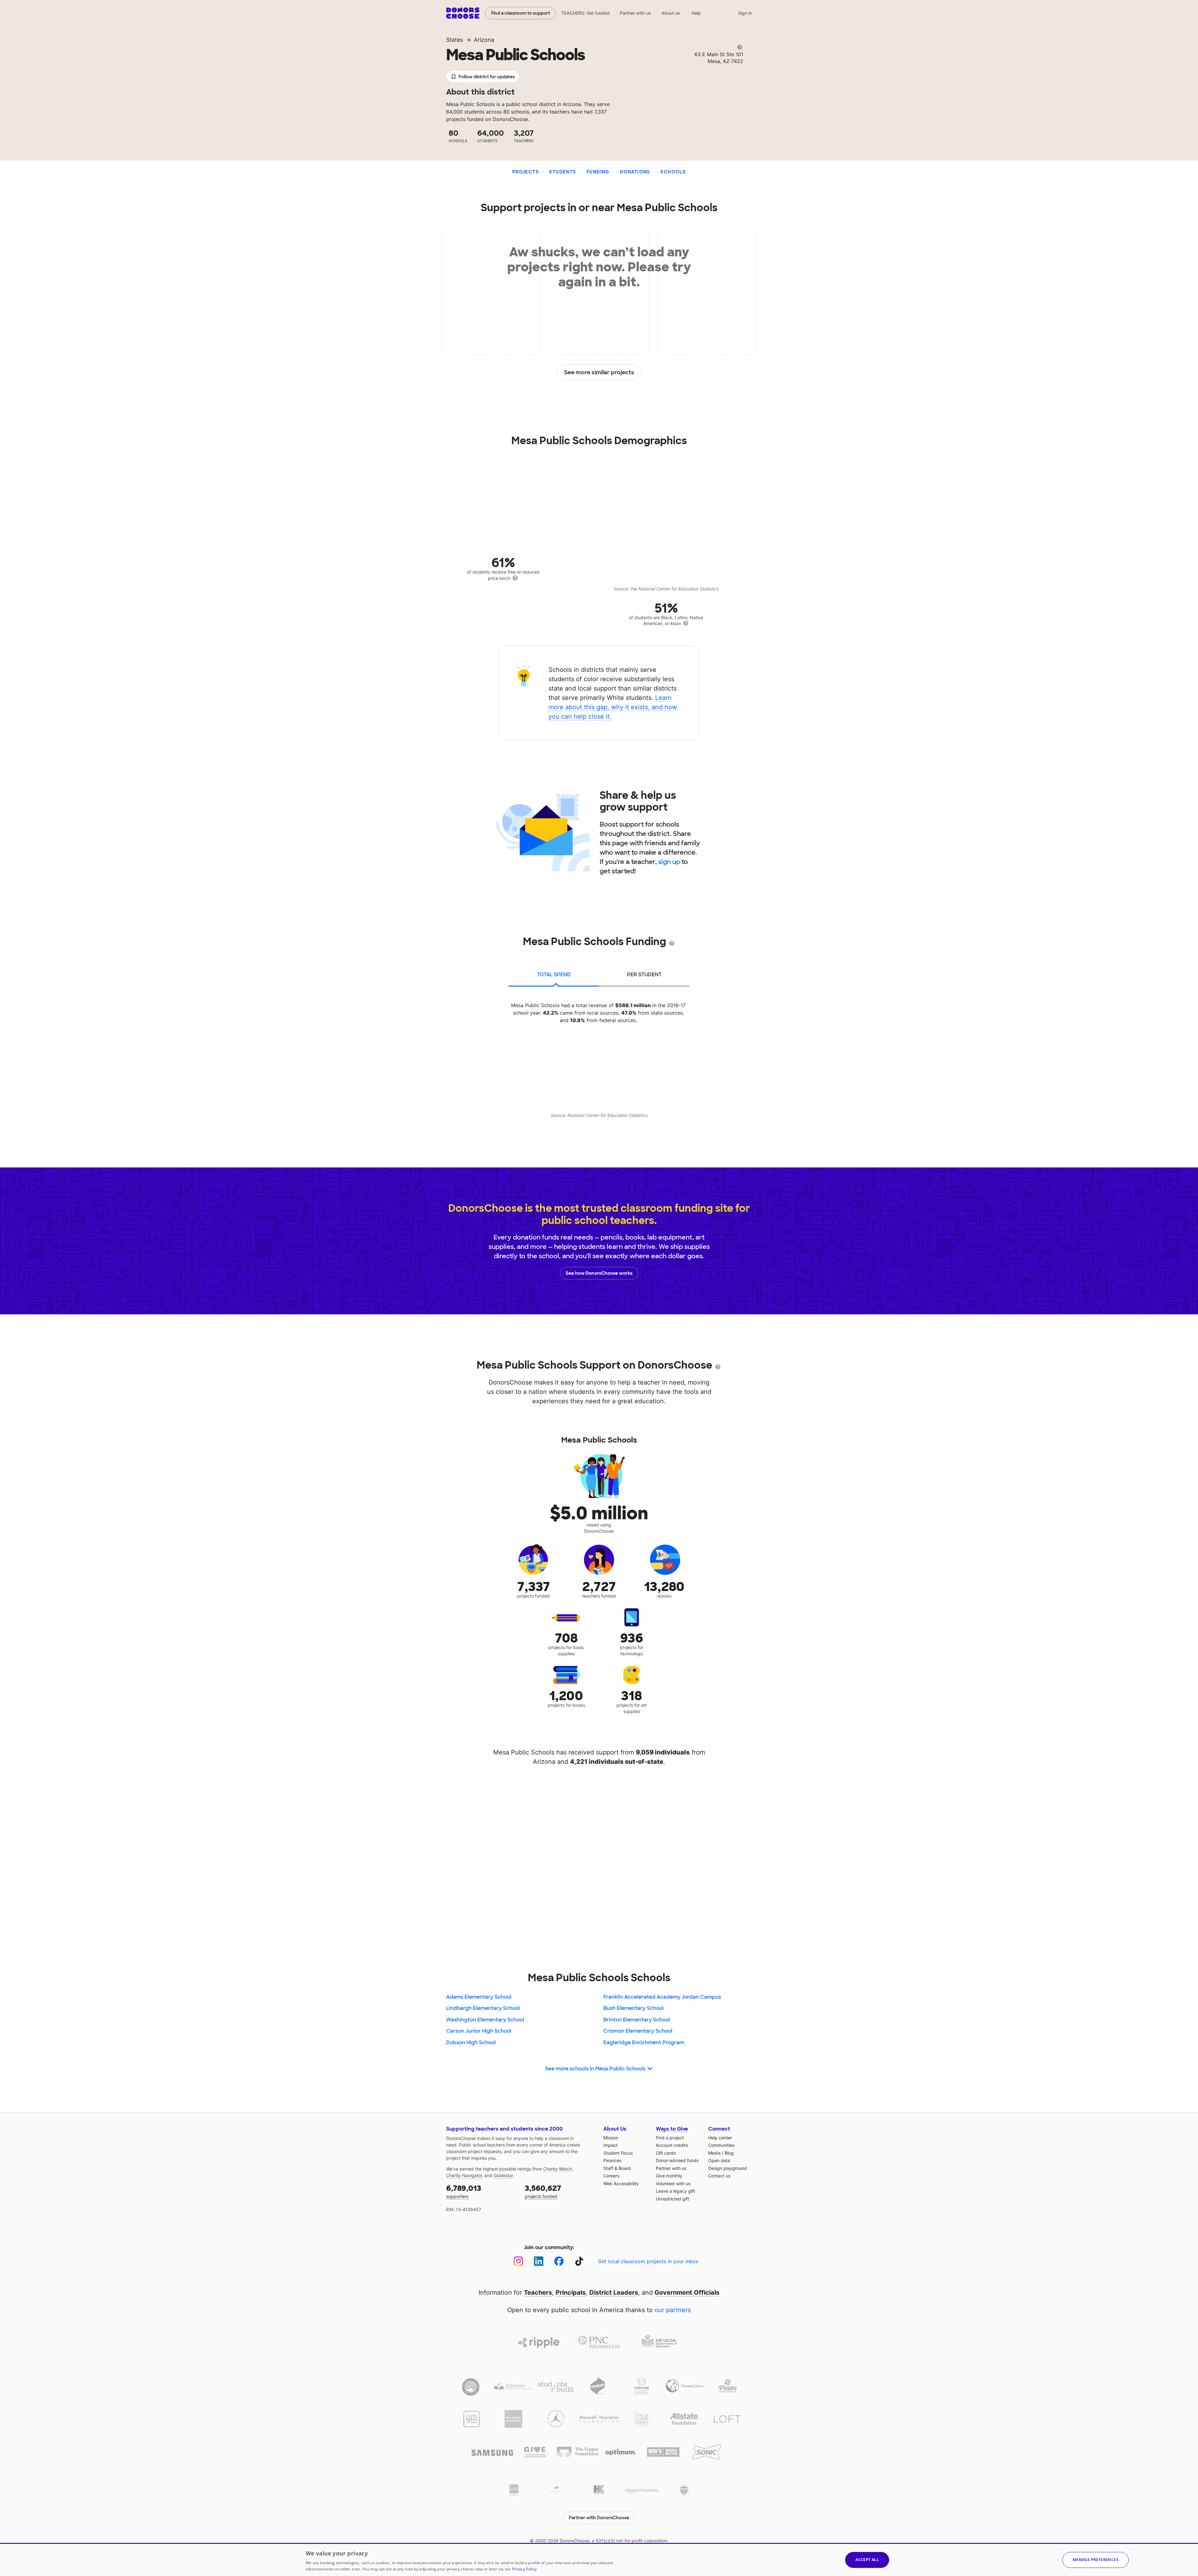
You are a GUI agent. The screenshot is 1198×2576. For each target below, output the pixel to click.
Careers (611, 2176)
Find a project (670, 2138)
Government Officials (687, 2292)
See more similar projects (599, 372)
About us (671, 13)
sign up (669, 862)
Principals (571, 2292)
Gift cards (666, 2153)
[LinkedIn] (539, 2261)
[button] (1096, 2560)
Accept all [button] (867, 2560)
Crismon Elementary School (638, 2031)
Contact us (719, 2176)
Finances (612, 2160)
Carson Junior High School (479, 2031)
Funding (598, 172)
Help (696, 13)
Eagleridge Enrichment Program (644, 2042)
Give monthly (669, 2176)
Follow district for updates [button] (487, 77)
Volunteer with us (673, 2183)
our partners (673, 2310)
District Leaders (614, 2292)
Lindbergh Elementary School (483, 2008)
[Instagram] (518, 2261)
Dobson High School (471, 2042)
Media (714, 2153)
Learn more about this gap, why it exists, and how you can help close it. (613, 707)
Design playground (728, 2168)
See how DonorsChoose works (599, 1273)
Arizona (484, 40)
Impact (611, 2145)
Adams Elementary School (479, 1997)
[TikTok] (579, 2261)
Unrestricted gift (672, 2199)
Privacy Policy (524, 2569)
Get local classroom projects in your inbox (648, 2261)
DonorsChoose (463, 13)
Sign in (745, 13)
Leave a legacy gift (675, 2191)
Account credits (672, 2145)
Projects (526, 172)
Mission (611, 2138)
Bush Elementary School (633, 2008)
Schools (673, 172)
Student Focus (618, 2153)
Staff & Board (617, 2168)
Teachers (538, 2292)
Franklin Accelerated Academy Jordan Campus (662, 1997)
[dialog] (599, 2559)
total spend (554, 975)
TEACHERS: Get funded (585, 13)
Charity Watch (558, 2169)
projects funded (543, 2191)
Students (562, 172)
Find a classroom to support (521, 13)
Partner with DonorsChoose (599, 2518)
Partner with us (636, 13)
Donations (635, 172)
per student (644, 975)
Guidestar (503, 2175)
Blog (729, 2153)
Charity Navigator (464, 2175)
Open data (719, 2160)
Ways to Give (672, 2129)
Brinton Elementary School (637, 2020)
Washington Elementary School (485, 2020)
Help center (720, 2138)
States (455, 40)
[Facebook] (559, 2261)
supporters (464, 2191)
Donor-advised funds (677, 2160)
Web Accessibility (621, 2183)
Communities (721, 2145)
